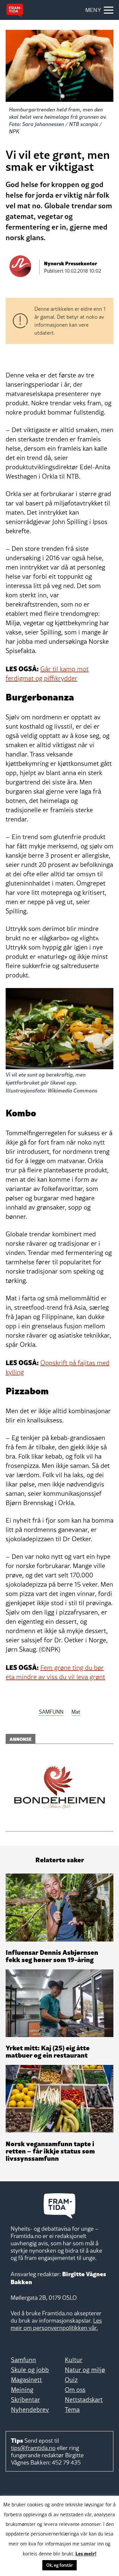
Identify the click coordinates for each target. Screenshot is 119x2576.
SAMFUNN (51, 1712)
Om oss (75, 2390)
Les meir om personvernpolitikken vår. (56, 2324)
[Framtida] (15, 10)
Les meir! (86, 2553)
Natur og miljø (85, 2370)
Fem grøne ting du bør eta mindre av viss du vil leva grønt (55, 1672)
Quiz (71, 2380)
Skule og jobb (30, 2370)
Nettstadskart (84, 2400)
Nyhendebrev (30, 2410)
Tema (72, 2410)
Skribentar (25, 2400)
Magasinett (26, 2380)
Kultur (74, 2360)
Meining (22, 2390)
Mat (76, 1712)
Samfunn (23, 2360)
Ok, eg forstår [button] (59, 2565)
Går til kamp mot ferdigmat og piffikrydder (47, 674)
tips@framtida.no (33, 2448)
